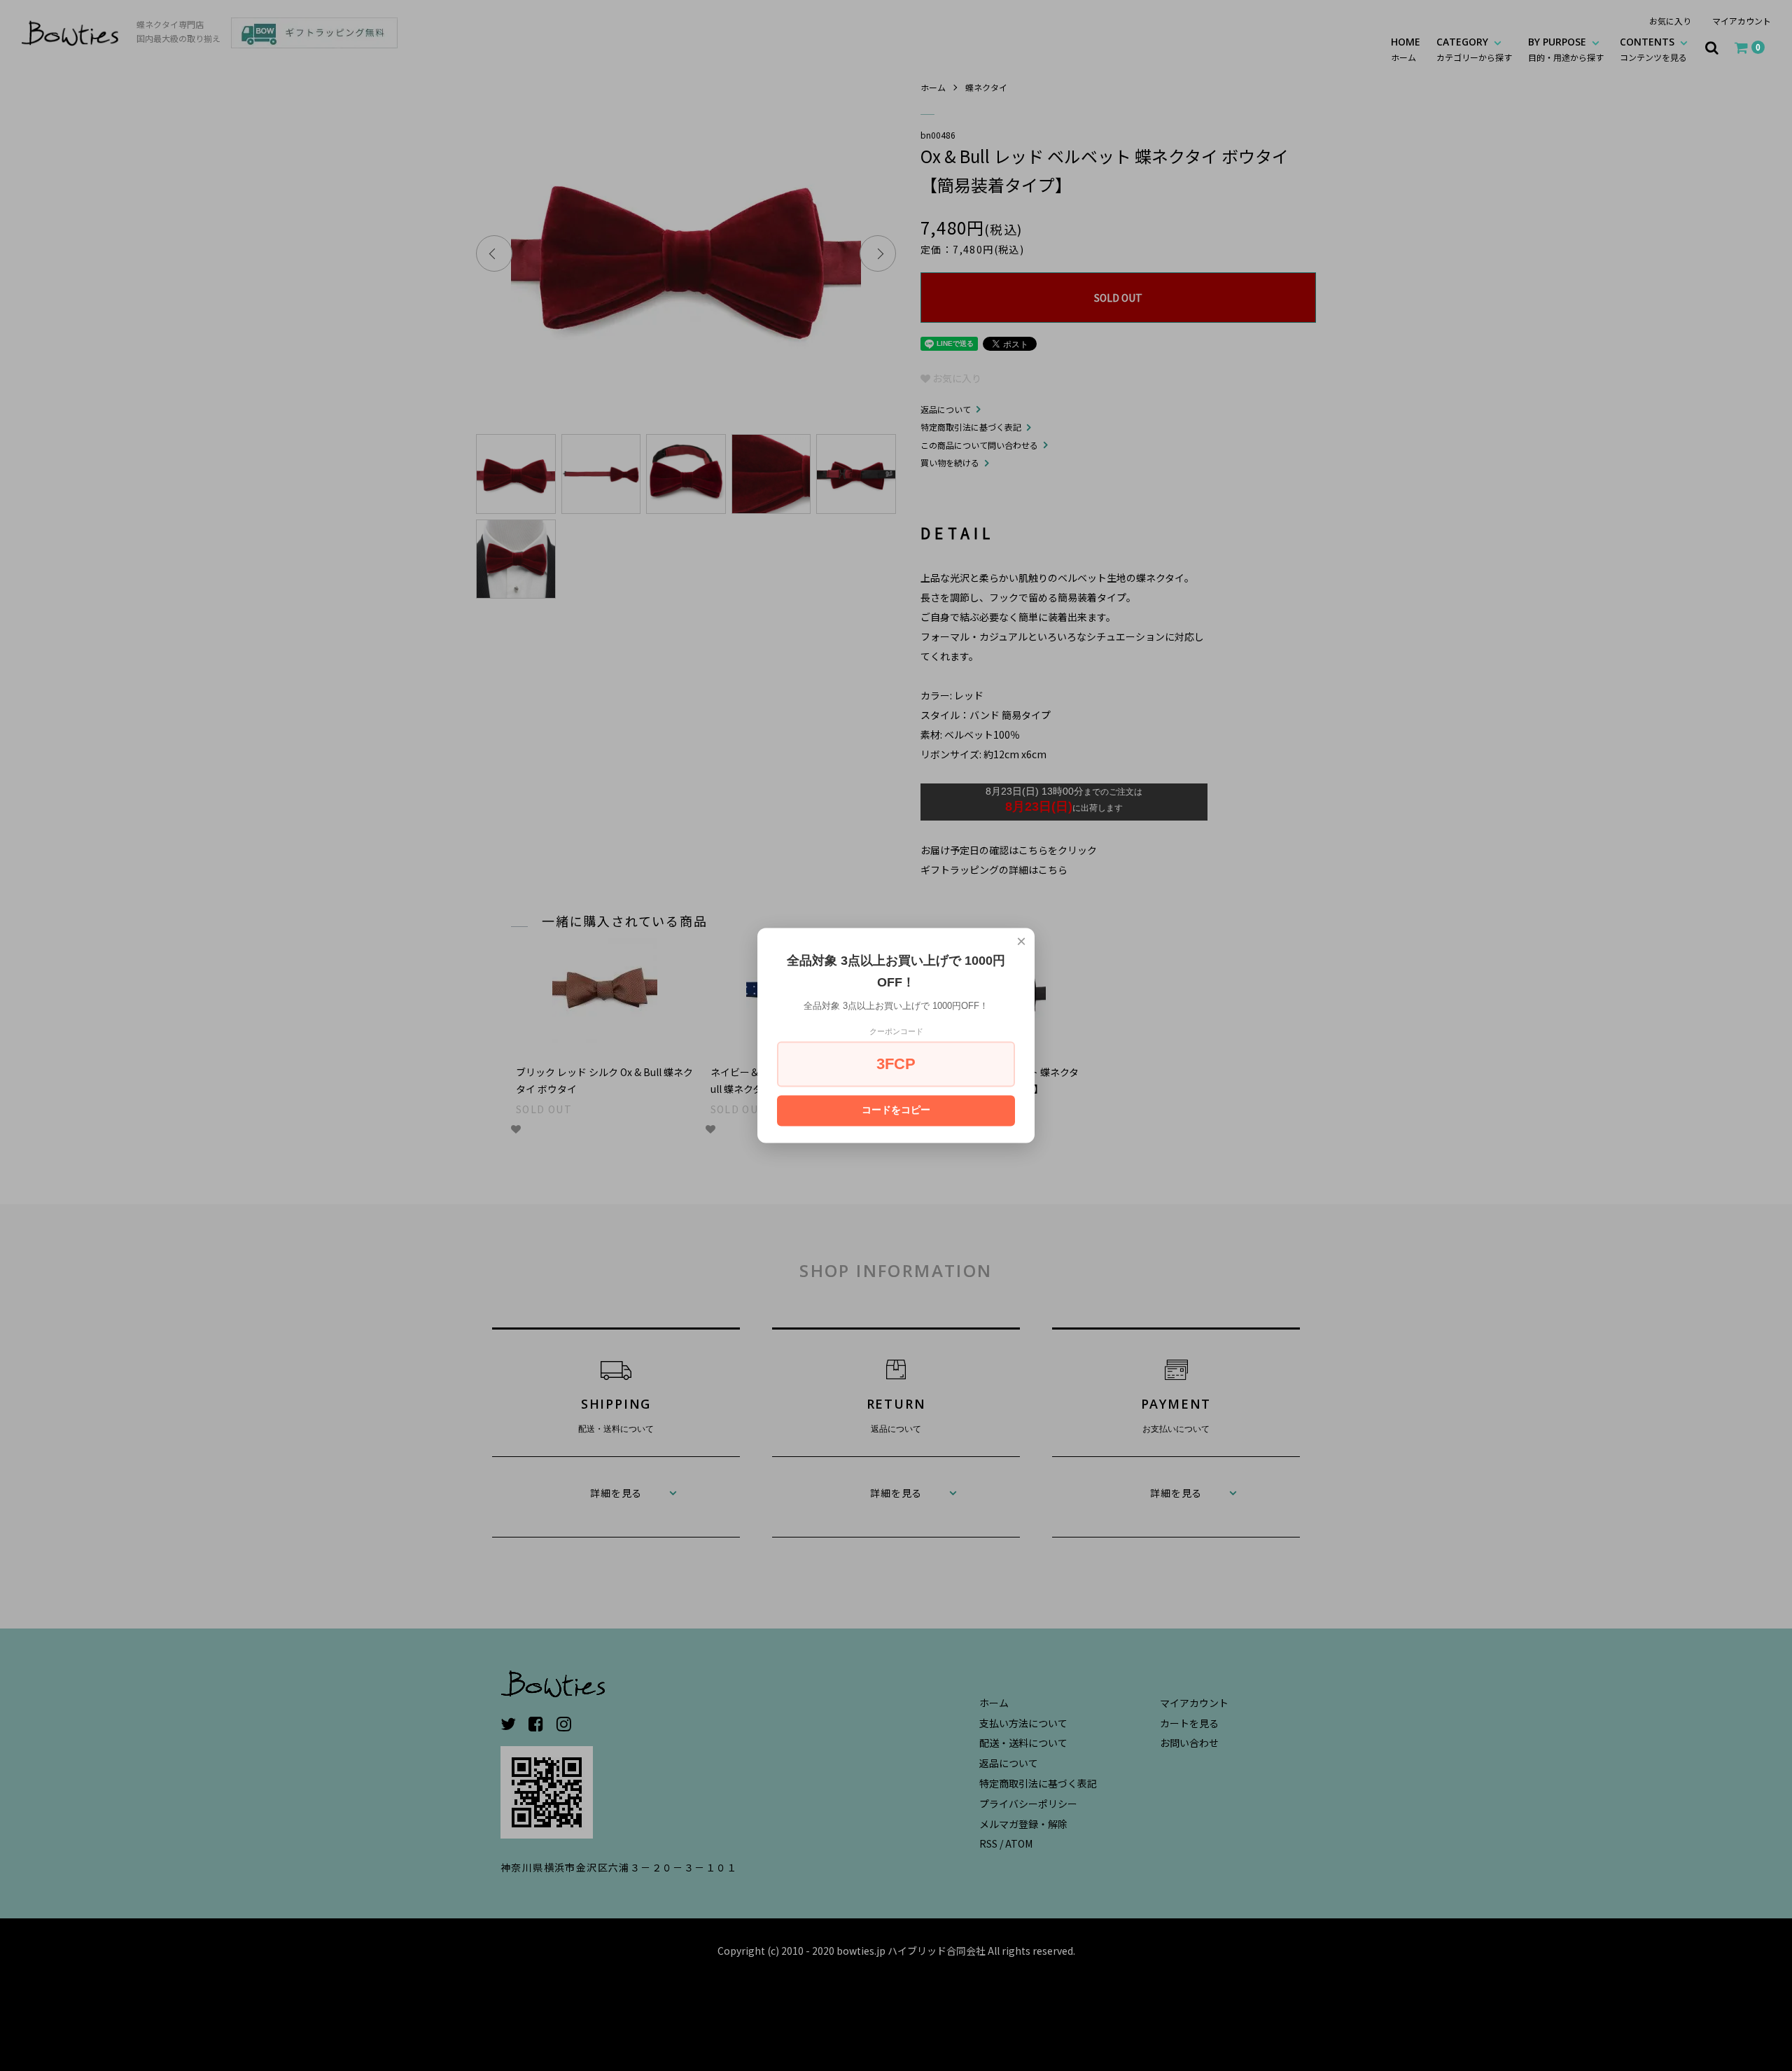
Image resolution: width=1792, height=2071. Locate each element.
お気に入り (1670, 21)
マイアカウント (1742, 21)
